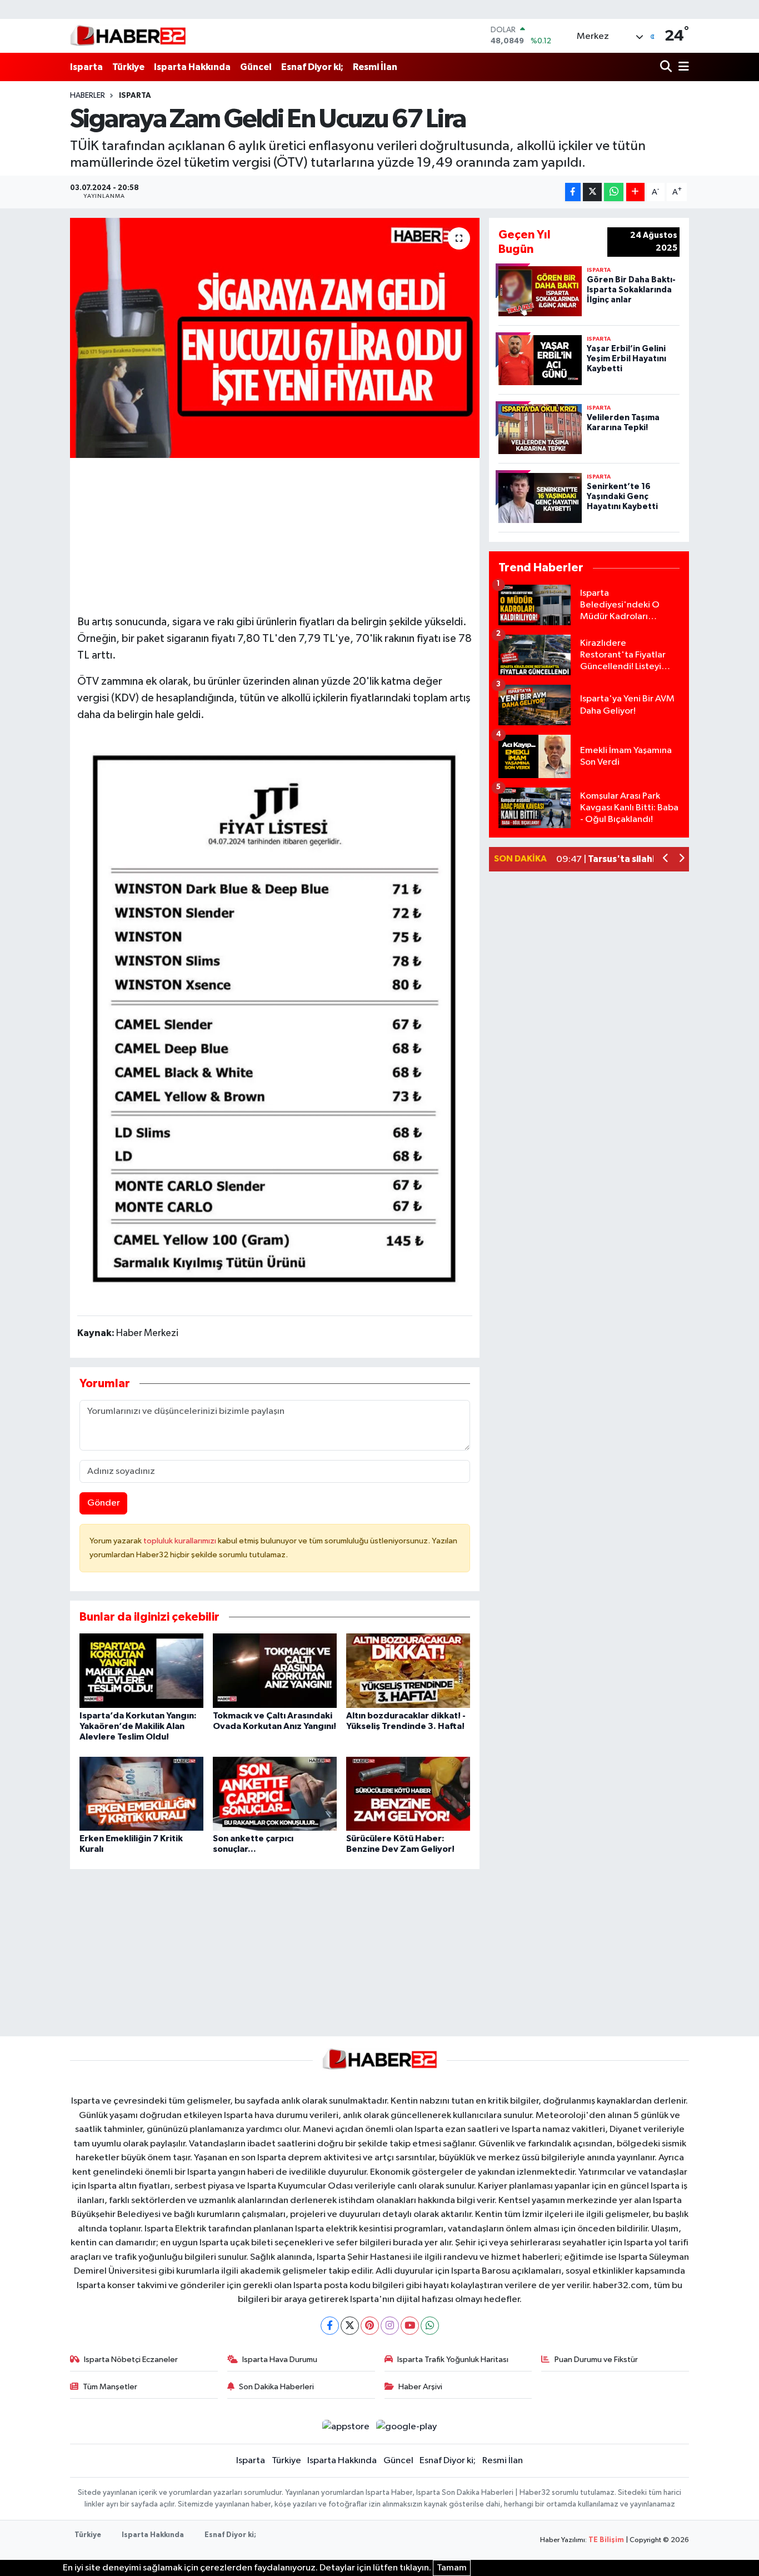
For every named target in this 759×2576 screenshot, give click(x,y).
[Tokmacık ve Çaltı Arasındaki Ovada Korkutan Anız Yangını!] (275, 1670)
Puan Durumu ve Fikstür (596, 2360)
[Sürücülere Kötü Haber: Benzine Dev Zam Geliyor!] (408, 1794)
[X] (350, 2326)
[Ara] (667, 67)
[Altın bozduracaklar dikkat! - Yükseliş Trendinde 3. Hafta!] (408, 1670)
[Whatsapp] (430, 2326)
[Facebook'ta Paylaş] (573, 192)
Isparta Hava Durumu (280, 2360)
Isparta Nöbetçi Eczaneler (131, 2360)
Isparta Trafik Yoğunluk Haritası (453, 2360)
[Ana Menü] (682, 67)
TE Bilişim (606, 2540)
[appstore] (346, 2427)
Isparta (86, 67)
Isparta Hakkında (192, 67)
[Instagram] (390, 2326)
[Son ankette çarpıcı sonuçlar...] (275, 1794)
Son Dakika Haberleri (276, 2387)
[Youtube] (410, 2326)
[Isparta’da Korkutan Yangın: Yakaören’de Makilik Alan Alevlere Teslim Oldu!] (141, 1670)
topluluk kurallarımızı (181, 1541)
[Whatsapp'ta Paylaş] (614, 192)
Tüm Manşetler (110, 2387)
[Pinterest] (370, 2326)
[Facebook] (330, 2326)
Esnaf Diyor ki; (312, 67)
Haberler (88, 96)
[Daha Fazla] (635, 192)
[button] (666, 860)
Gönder (104, 1503)
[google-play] (407, 2427)
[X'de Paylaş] (592, 192)
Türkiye (128, 67)
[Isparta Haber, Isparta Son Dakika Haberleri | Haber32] (128, 36)
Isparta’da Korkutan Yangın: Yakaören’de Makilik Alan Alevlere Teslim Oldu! (138, 1726)
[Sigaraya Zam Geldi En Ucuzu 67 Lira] (275, 338)
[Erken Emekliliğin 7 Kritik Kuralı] (141, 1794)
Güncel (256, 67)
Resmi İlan (375, 67)
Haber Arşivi (420, 2387)
